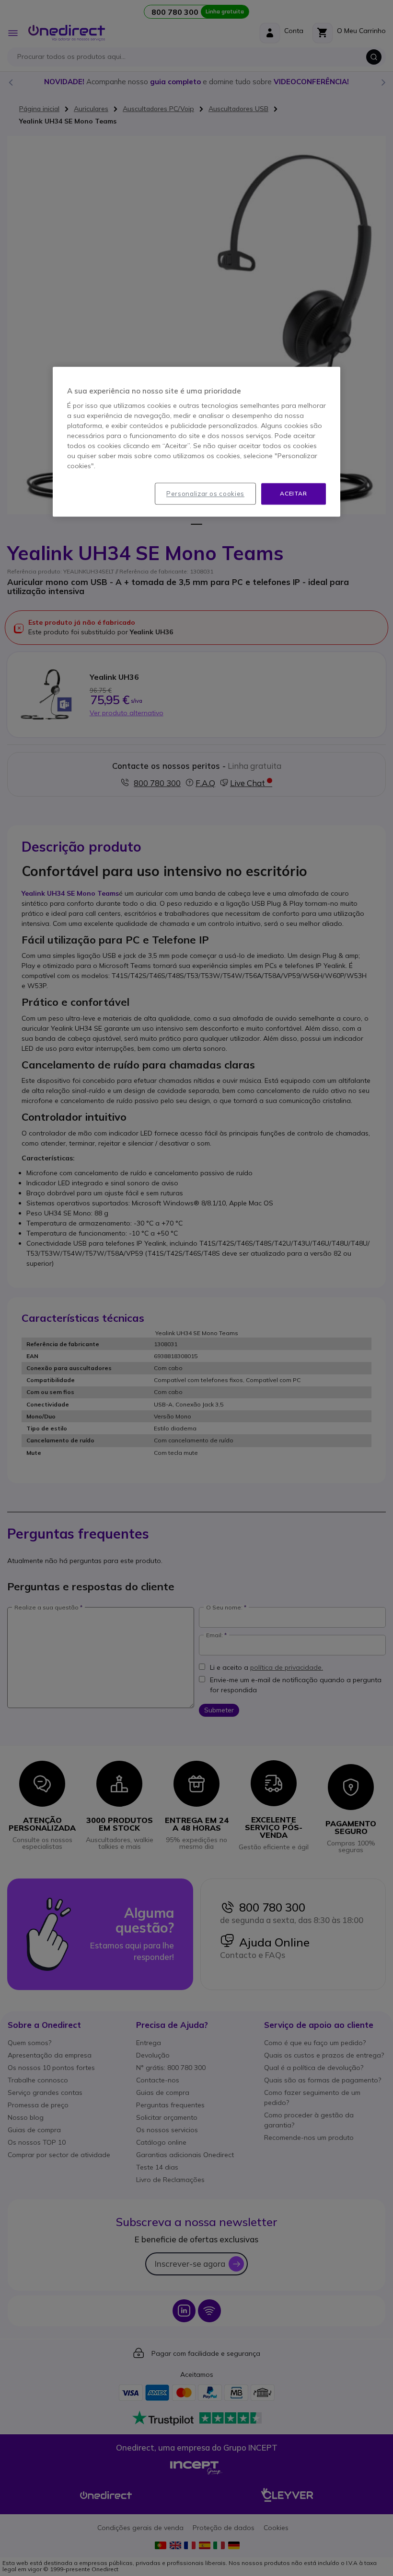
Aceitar (293, 493)
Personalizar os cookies (205, 494)
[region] (196, 442)
